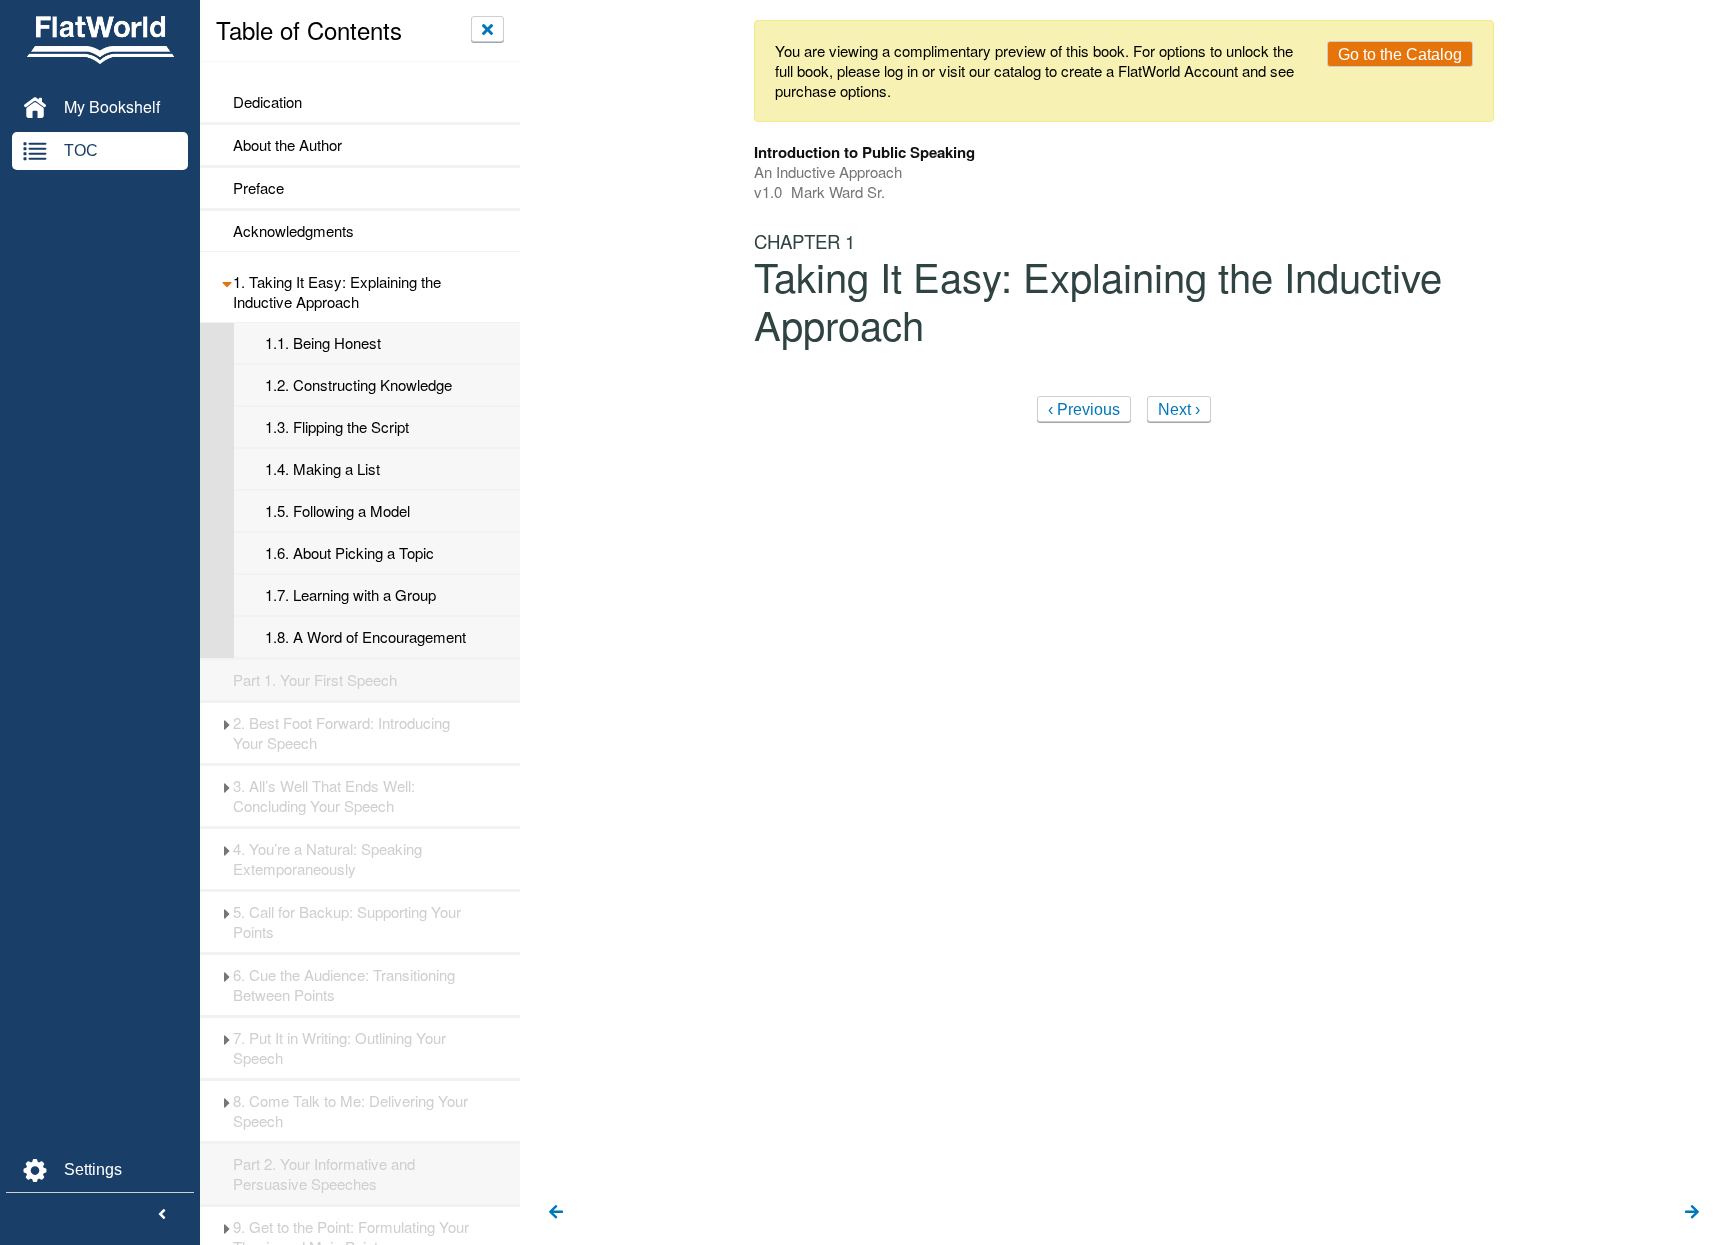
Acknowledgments (293, 231)
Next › (1179, 409)
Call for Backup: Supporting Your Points (347, 922)
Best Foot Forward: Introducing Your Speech (341, 733)
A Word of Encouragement (365, 637)
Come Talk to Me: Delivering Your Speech (350, 1111)
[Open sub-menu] (226, 282)
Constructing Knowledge (358, 385)
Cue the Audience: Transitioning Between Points (344, 985)
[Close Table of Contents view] (487, 29)
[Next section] (1692, 1213)
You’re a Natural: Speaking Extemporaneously (327, 859)
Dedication (267, 102)
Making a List (322, 469)
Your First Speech (315, 680)
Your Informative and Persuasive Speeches (324, 1174)
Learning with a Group (350, 595)
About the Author (287, 145)
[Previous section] (556, 1213)
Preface (258, 188)
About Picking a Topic (349, 553)
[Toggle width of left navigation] (162, 1215)
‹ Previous (1084, 409)
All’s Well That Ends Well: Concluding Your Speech (324, 796)
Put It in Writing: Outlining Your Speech (339, 1048)
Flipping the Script (337, 427)
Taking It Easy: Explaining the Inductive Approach (337, 292)
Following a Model (337, 511)
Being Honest (323, 343)
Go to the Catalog (1400, 54)
